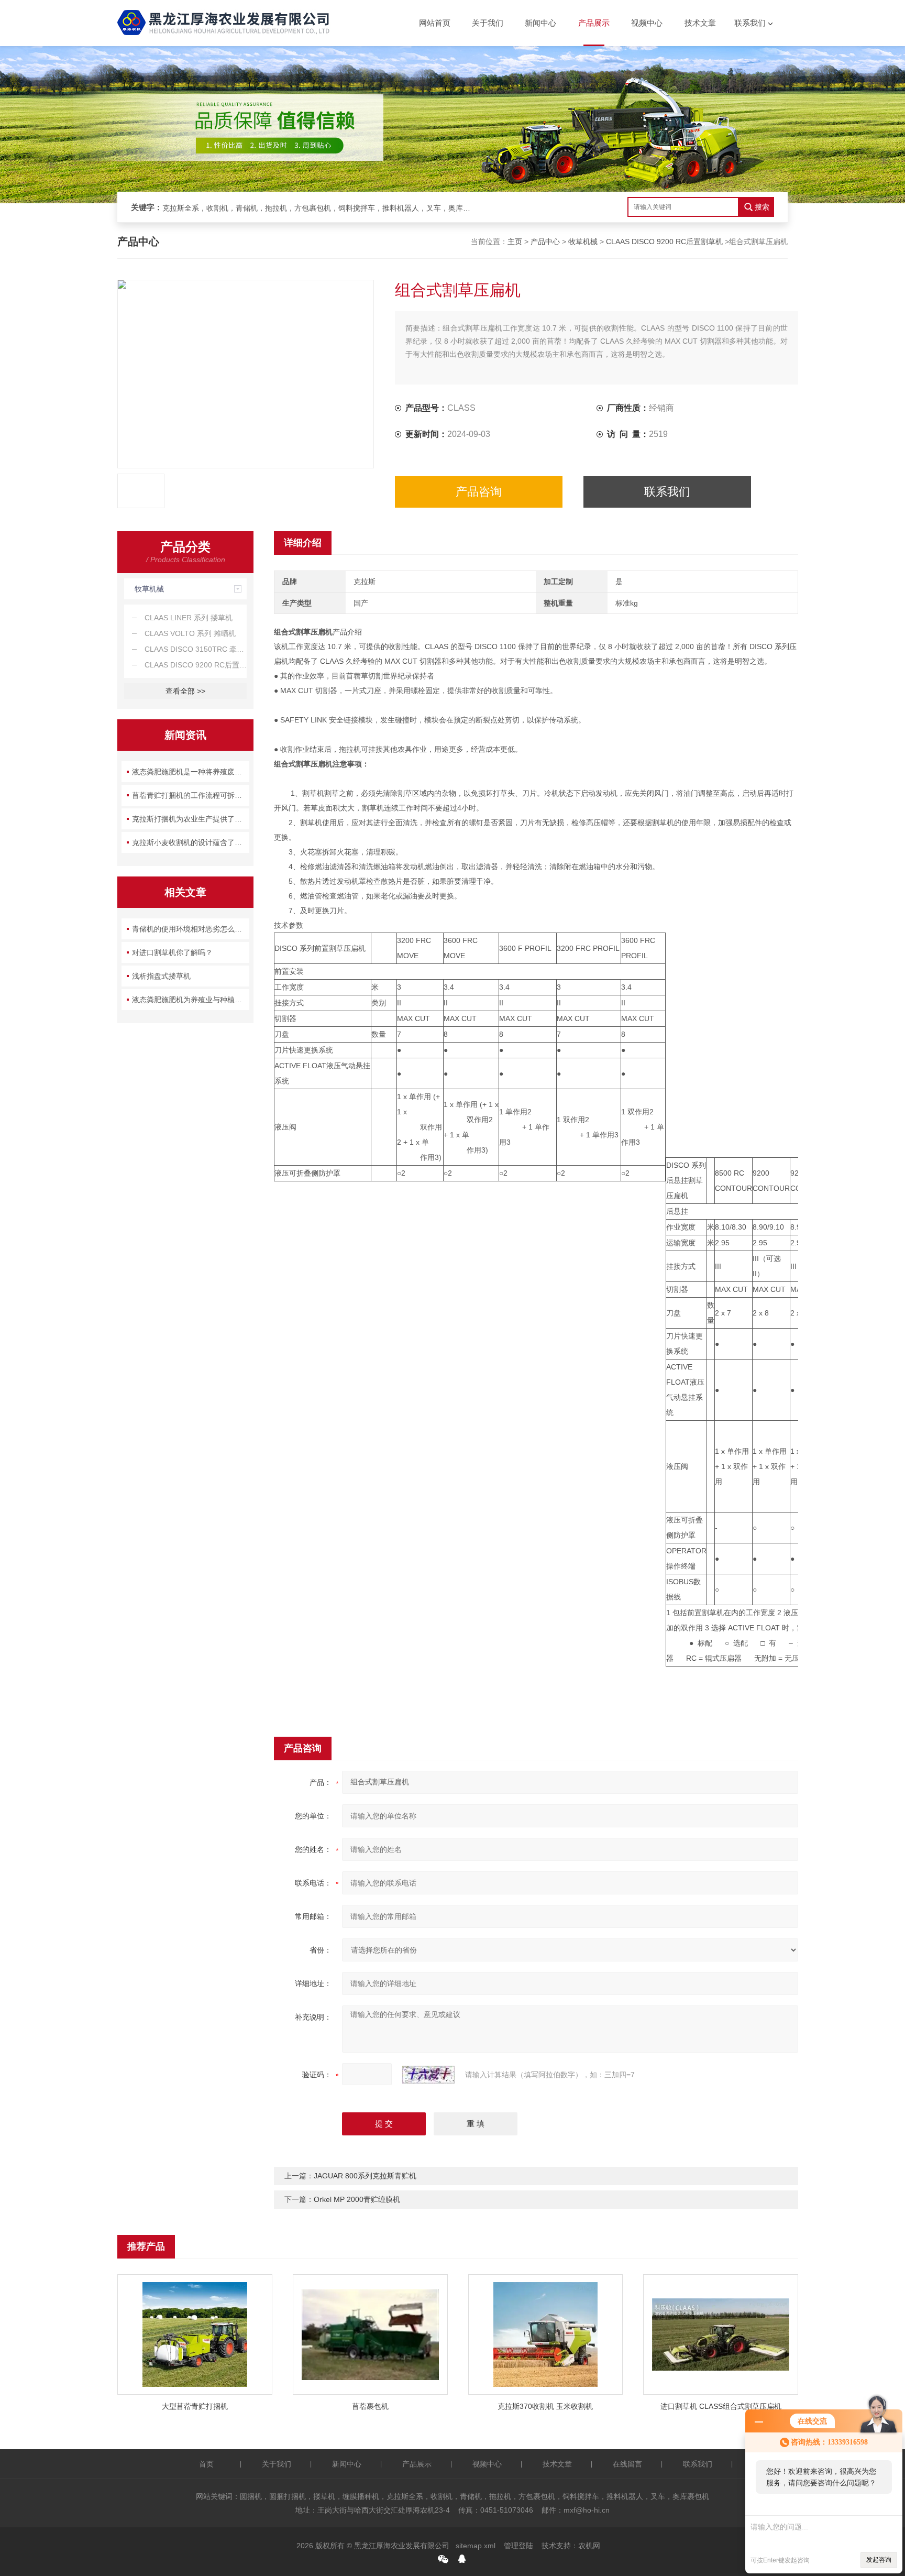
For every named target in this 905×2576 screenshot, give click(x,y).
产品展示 (594, 23)
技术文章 (700, 23)
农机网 (589, 2546)
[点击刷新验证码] (428, 2075)
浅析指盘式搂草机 (161, 976)
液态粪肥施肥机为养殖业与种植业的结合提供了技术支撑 (191, 1000)
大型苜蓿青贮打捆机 (195, 2406)
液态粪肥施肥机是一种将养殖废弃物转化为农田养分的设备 (191, 772)
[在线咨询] (462, 2559)
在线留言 (627, 2464)
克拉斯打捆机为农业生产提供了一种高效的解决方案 (191, 819)
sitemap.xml (476, 2546)
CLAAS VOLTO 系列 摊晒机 (190, 633)
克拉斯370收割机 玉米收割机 (545, 2406)
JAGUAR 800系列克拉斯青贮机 (365, 2176)
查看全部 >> (185, 691)
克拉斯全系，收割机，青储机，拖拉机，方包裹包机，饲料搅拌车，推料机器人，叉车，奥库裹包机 (319, 208)
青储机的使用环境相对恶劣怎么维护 (191, 929)
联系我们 (750, 23)
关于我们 (488, 23)
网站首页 (435, 23)
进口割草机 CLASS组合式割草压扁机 (721, 2406)
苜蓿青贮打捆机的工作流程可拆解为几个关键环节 (191, 795)
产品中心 (545, 242)
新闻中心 (540, 23)
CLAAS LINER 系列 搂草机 (189, 618)
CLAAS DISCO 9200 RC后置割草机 (664, 242)
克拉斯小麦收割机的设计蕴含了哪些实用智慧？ (191, 842)
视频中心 (647, 23)
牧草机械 (583, 242)
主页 (515, 242)
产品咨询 (479, 492)
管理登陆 (518, 2546)
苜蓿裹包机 (370, 2406)
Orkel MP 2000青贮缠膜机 (357, 2199)
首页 (206, 2464)
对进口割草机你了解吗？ (172, 952)
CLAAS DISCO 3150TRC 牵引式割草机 (196, 649)
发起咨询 (879, 2560)
